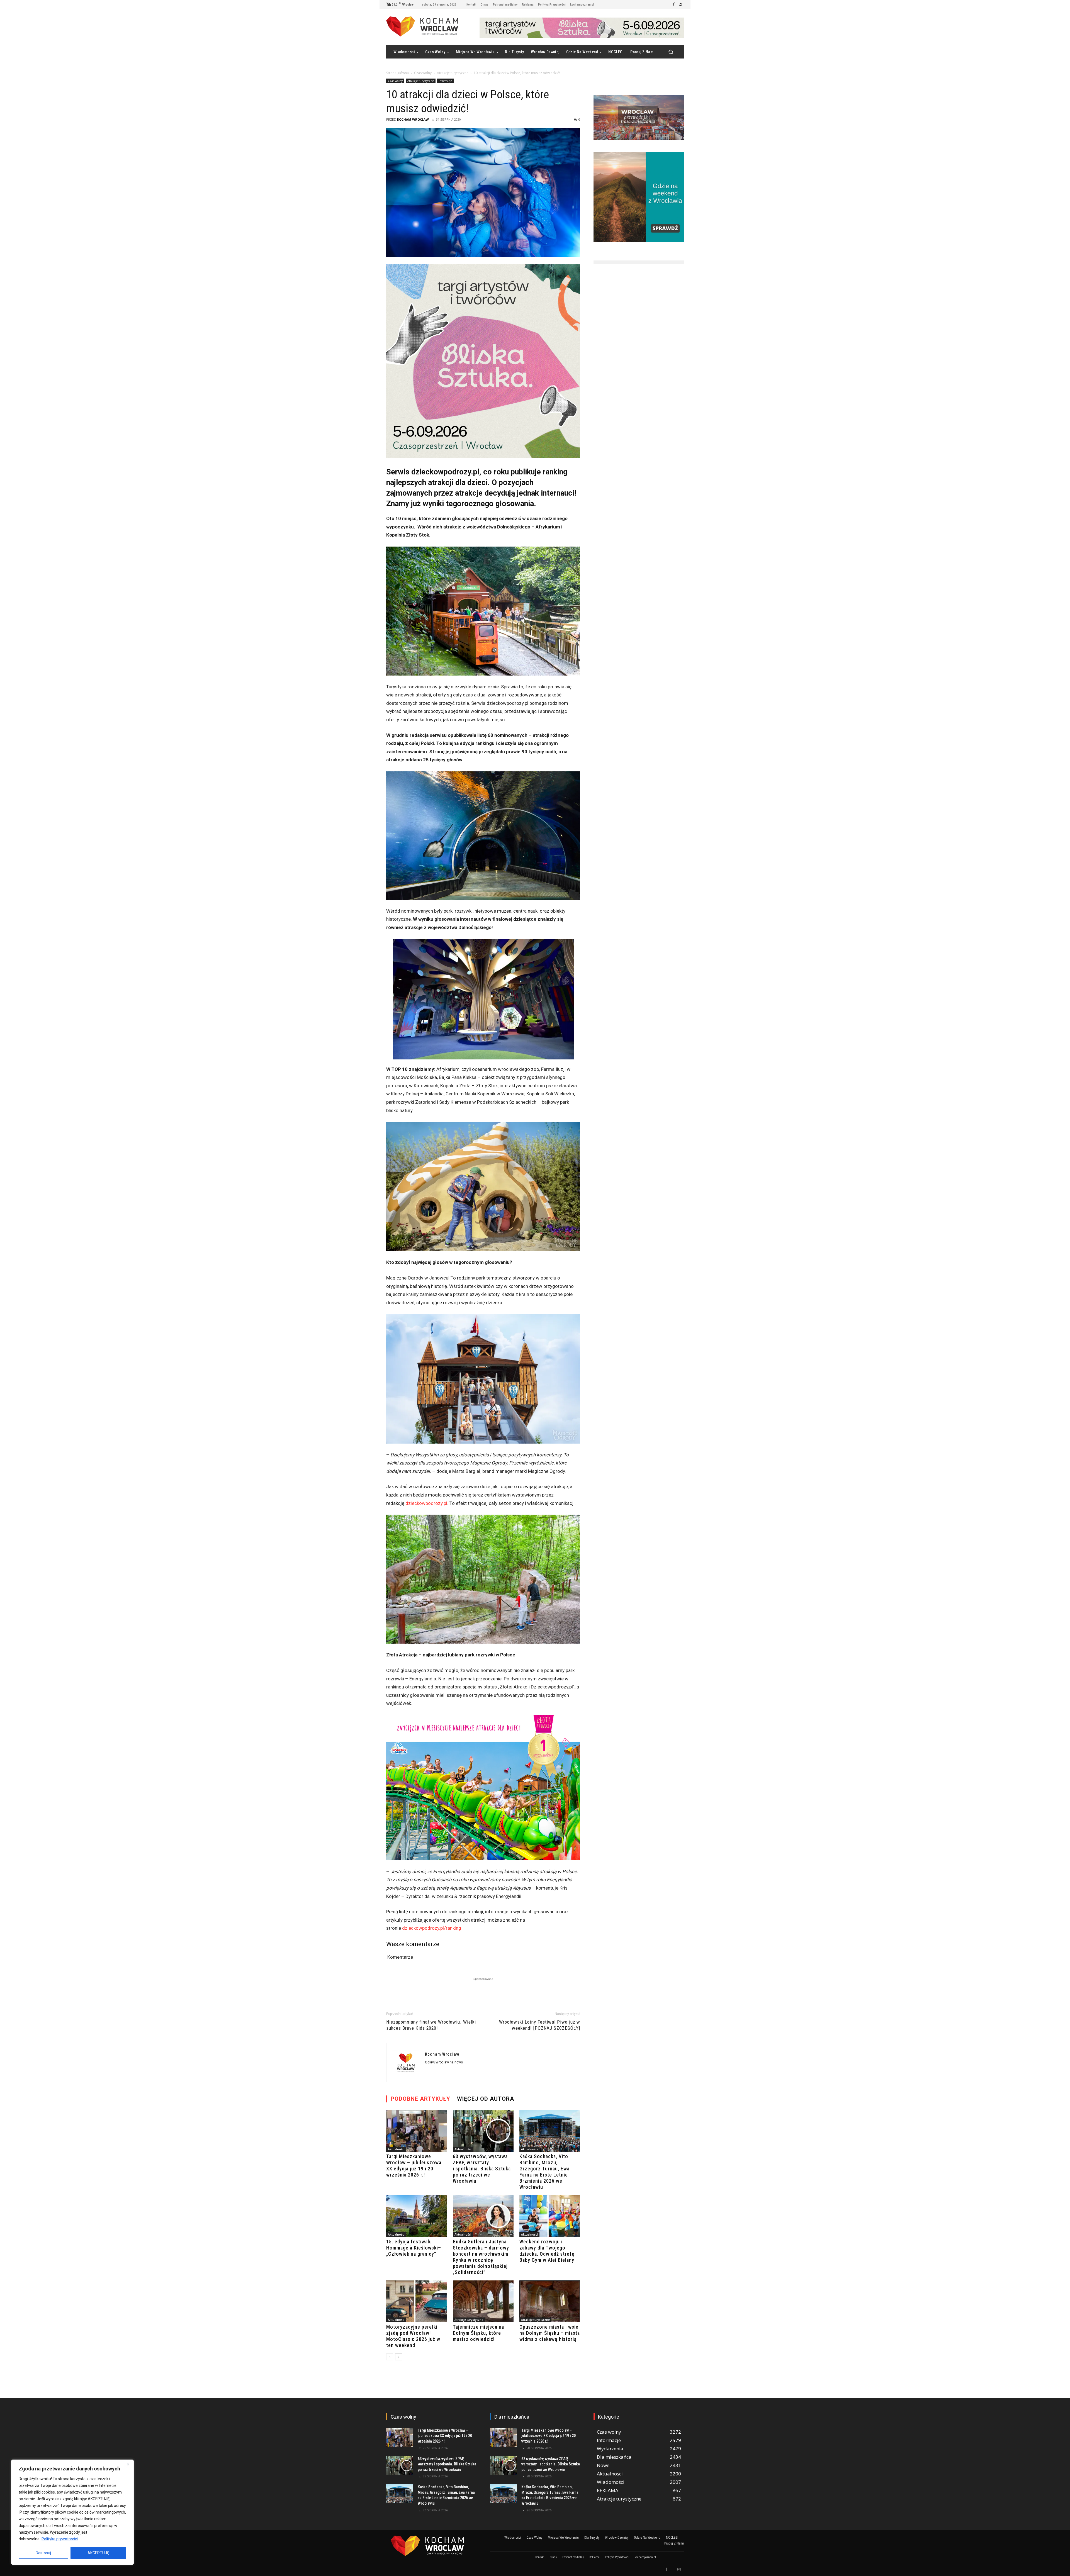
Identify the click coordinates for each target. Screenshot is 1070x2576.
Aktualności (396, 2149)
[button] (671, 52)
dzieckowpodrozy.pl (426, 1503)
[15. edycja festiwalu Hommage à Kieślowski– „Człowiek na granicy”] (417, 2216)
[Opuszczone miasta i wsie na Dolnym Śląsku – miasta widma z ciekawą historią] (550, 2301)
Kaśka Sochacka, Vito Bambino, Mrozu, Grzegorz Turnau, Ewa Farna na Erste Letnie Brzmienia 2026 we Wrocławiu (544, 2172)
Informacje (445, 81)
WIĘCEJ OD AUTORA (486, 2099)
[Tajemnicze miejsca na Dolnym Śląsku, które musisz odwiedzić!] (483, 2301)
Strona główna (397, 73)
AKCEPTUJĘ (98, 2553)
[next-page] (399, 2357)
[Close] (128, 2464)
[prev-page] (390, 2357)
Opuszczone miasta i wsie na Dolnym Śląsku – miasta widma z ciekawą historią (550, 2333)
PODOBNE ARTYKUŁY (420, 2099)
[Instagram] (680, 4)
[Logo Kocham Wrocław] (431, 2546)
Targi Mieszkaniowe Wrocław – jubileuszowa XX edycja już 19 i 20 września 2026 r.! (414, 2166)
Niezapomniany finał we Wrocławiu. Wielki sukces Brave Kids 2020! (431, 2025)
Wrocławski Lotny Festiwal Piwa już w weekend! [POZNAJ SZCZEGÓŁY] (540, 2025)
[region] (72, 2512)
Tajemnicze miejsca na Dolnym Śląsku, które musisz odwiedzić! (478, 2333)
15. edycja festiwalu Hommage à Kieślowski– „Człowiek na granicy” (414, 2248)
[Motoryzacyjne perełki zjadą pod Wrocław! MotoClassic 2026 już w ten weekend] (417, 2301)
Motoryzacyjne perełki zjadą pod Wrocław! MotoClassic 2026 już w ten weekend (413, 2336)
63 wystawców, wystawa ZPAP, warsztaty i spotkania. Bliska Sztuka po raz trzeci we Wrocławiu (482, 2169)
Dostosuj (43, 2553)
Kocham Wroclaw (413, 119)
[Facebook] (674, 4)
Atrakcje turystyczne (453, 73)
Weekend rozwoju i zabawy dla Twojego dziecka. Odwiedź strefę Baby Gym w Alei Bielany (547, 2251)
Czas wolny (423, 73)
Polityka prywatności (60, 2539)
